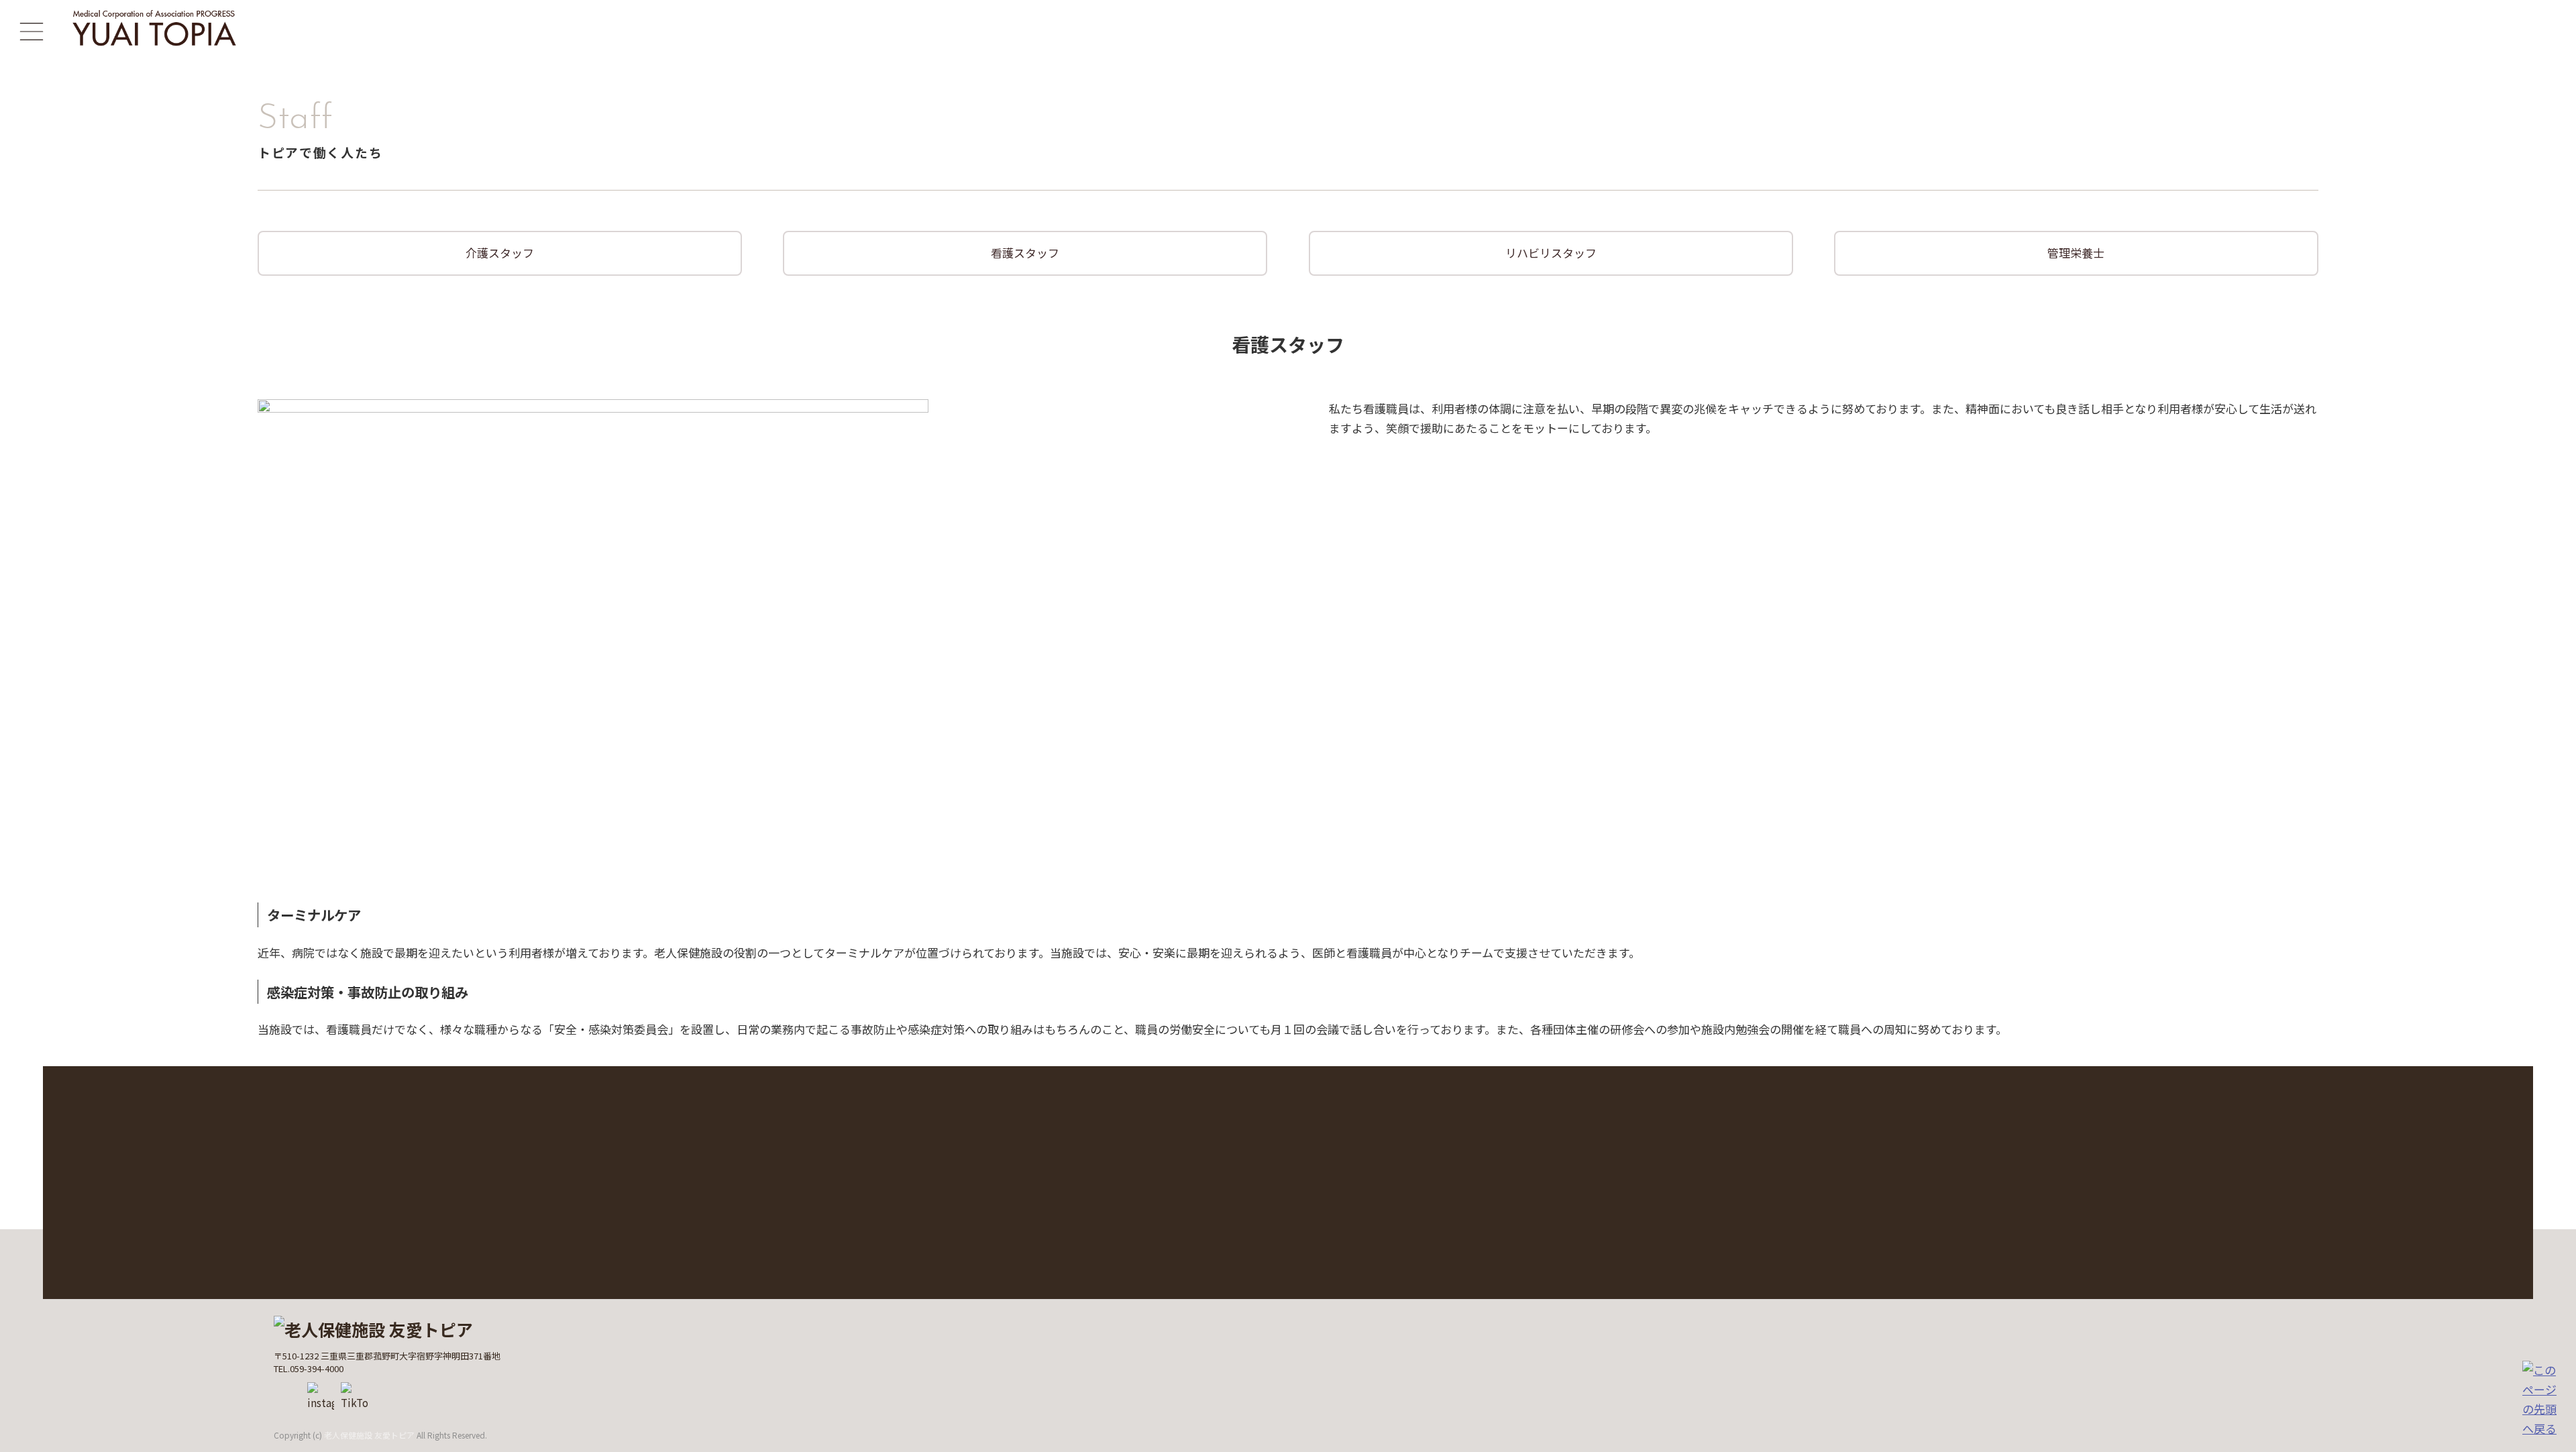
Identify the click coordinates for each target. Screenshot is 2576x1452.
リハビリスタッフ (1551, 253)
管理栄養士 (2076, 253)
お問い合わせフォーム (1894, 1199)
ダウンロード (649, 1199)
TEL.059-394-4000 (1911, 1236)
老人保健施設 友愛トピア (369, 1435)
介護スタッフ (500, 253)
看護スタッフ (1025, 253)
